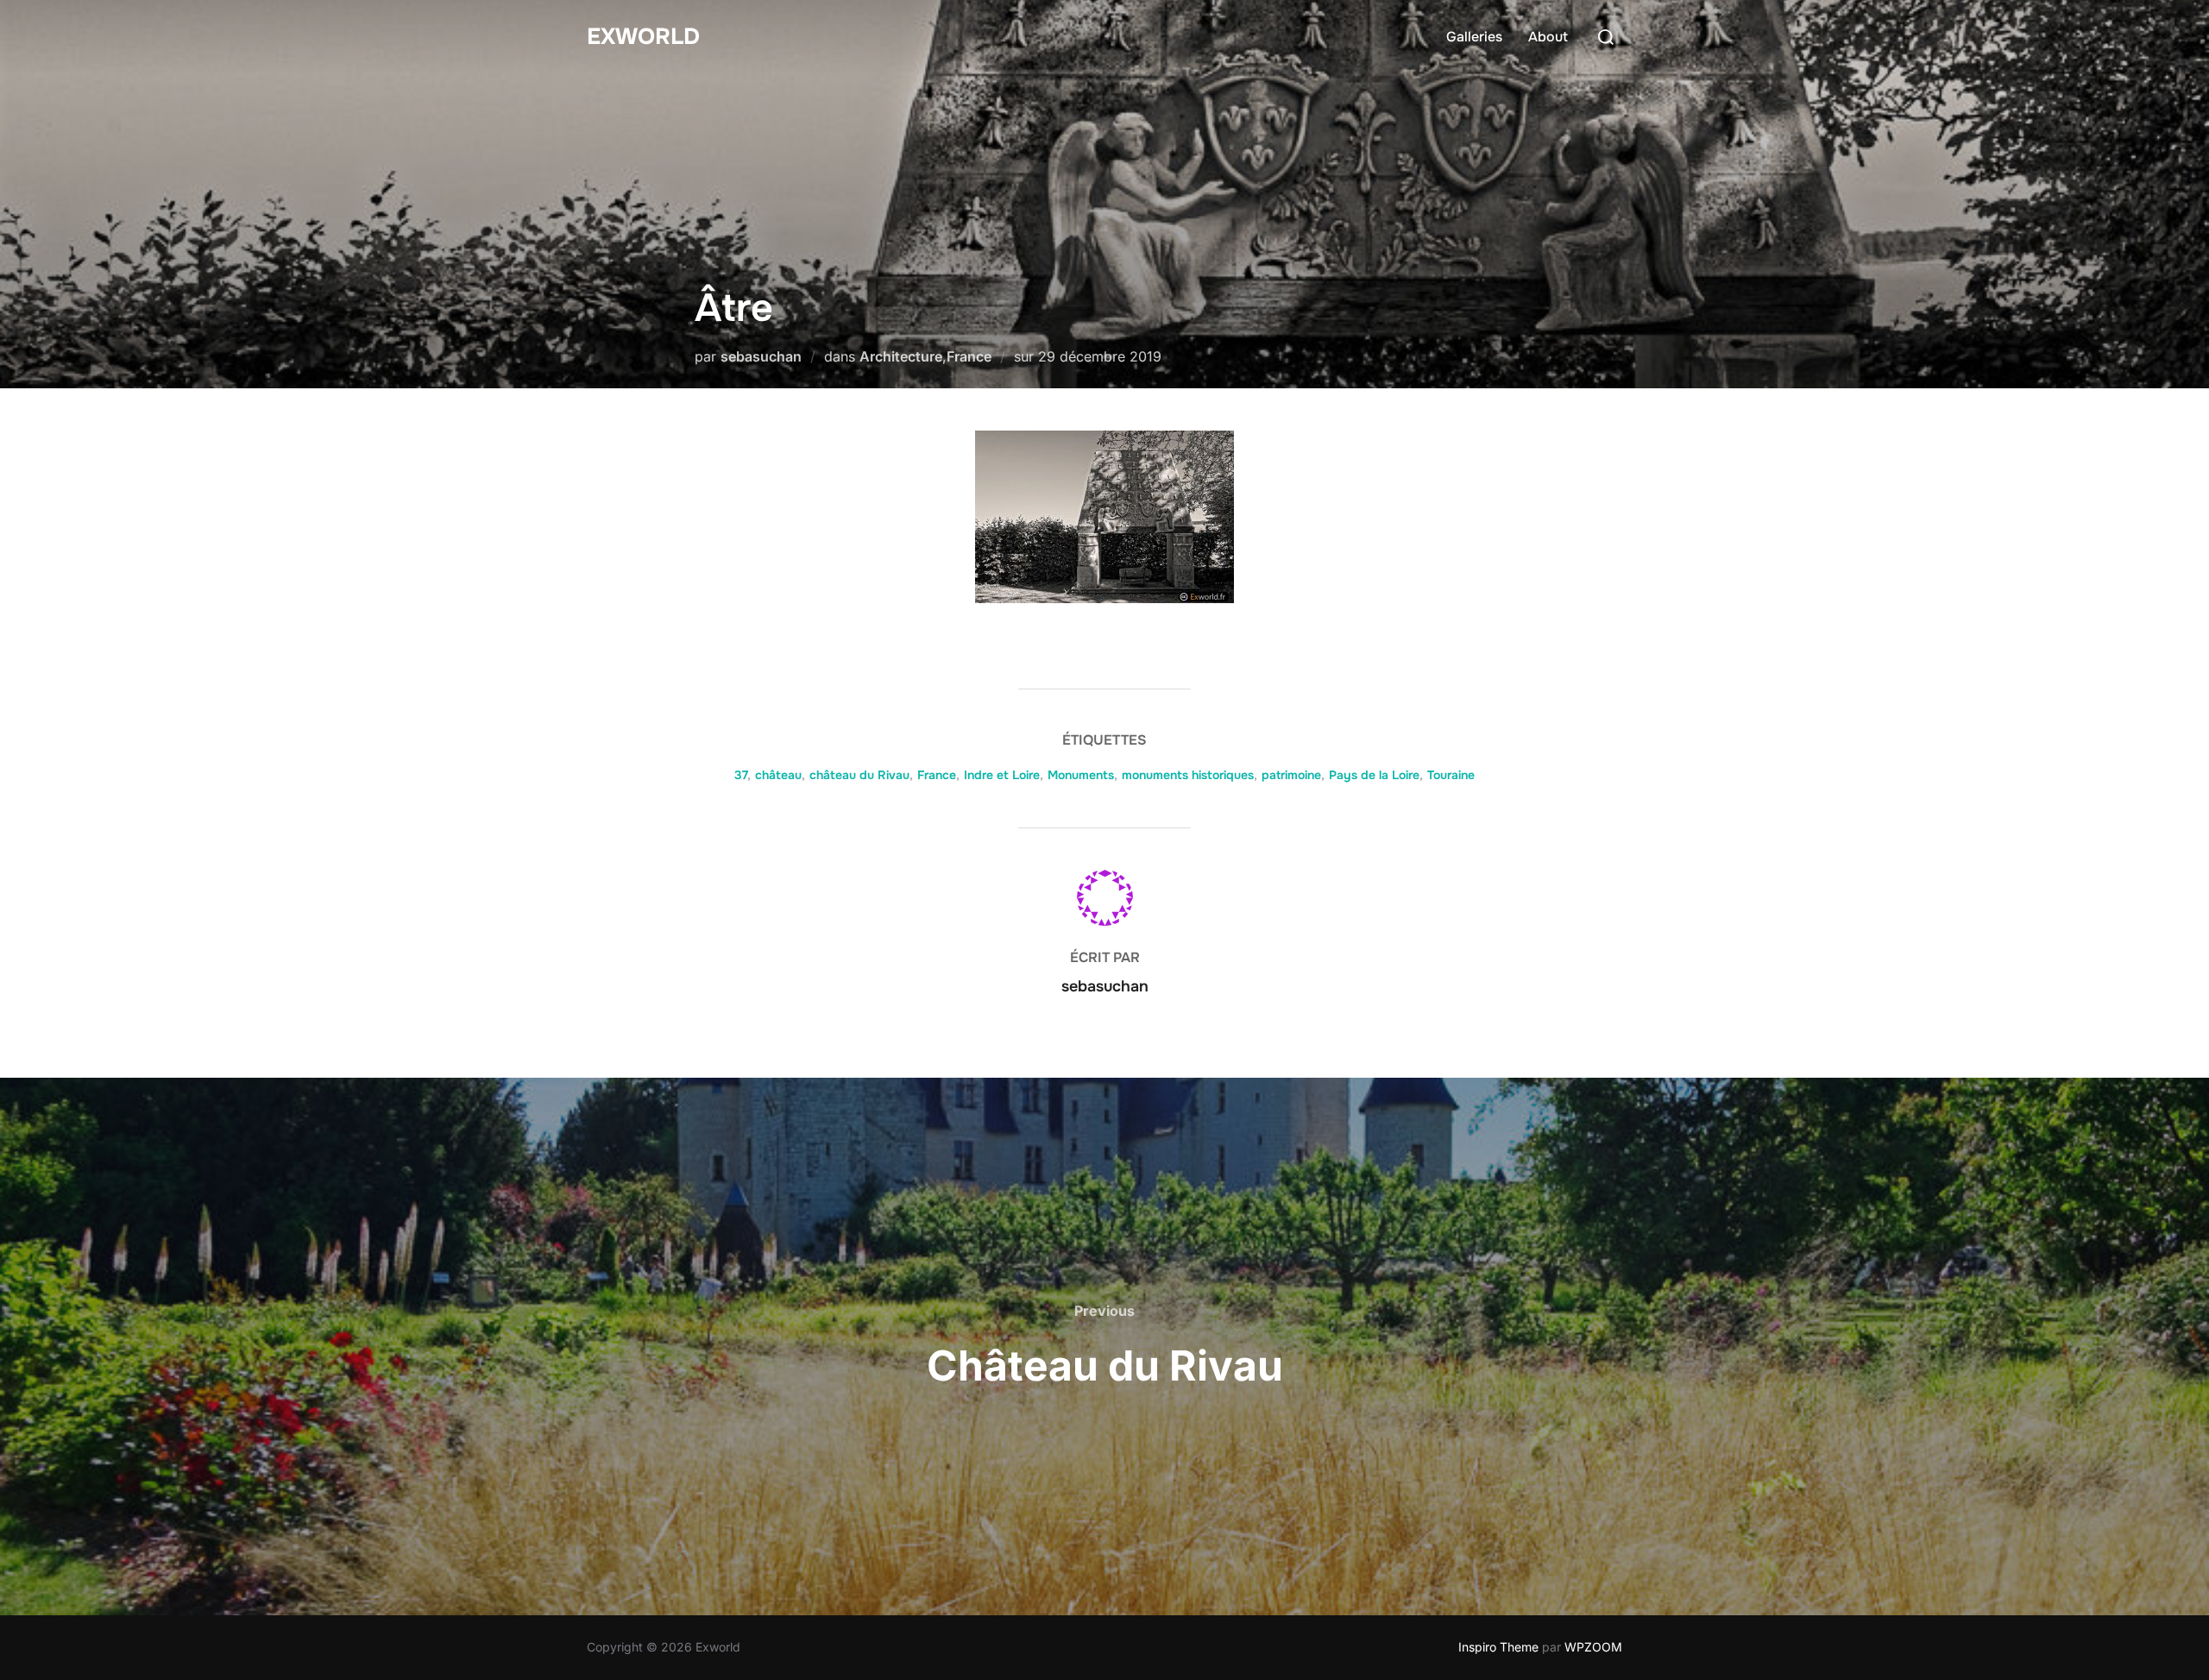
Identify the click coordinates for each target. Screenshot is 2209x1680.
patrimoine (1291, 775)
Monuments (1081, 775)
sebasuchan (761, 356)
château (778, 775)
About (1548, 37)
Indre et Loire (1002, 775)
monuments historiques (1188, 775)
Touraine (1451, 775)
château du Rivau (859, 775)
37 (741, 775)
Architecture (901, 356)
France (969, 356)
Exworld (643, 37)
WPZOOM (1593, 1647)
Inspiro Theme (1498, 1647)
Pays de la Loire (1374, 775)
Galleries (1474, 37)
